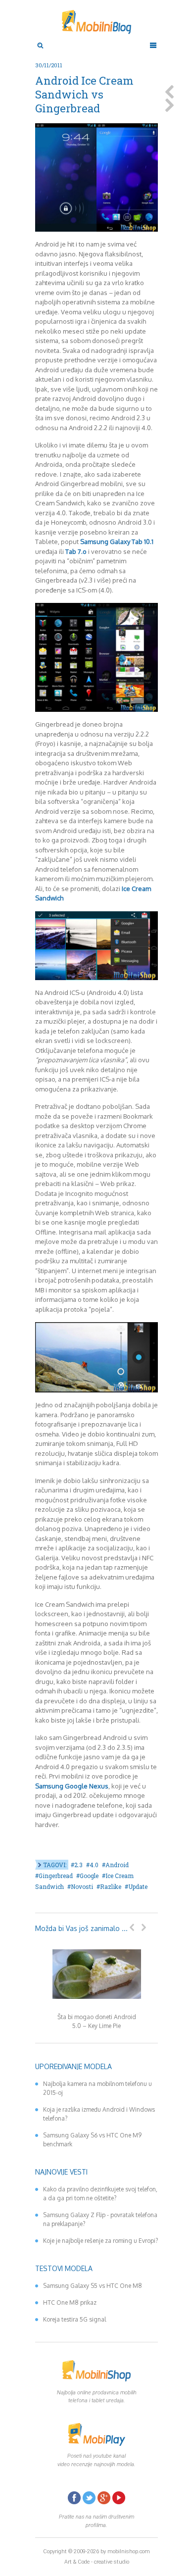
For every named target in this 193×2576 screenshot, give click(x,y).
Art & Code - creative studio (97, 2562)
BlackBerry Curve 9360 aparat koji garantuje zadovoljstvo (169, 105)
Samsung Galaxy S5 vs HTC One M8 (93, 2286)
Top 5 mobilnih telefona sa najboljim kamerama (169, 92)
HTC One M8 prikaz (70, 2303)
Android (117, 1865)
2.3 (78, 1865)
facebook (74, 2498)
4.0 (94, 1865)
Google (89, 1876)
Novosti (82, 1886)
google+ (104, 2498)
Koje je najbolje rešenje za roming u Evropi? (100, 2241)
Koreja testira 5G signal (74, 2319)
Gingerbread (56, 1876)
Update (138, 1886)
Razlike (111, 1886)
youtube (119, 2498)
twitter (89, 2498)
